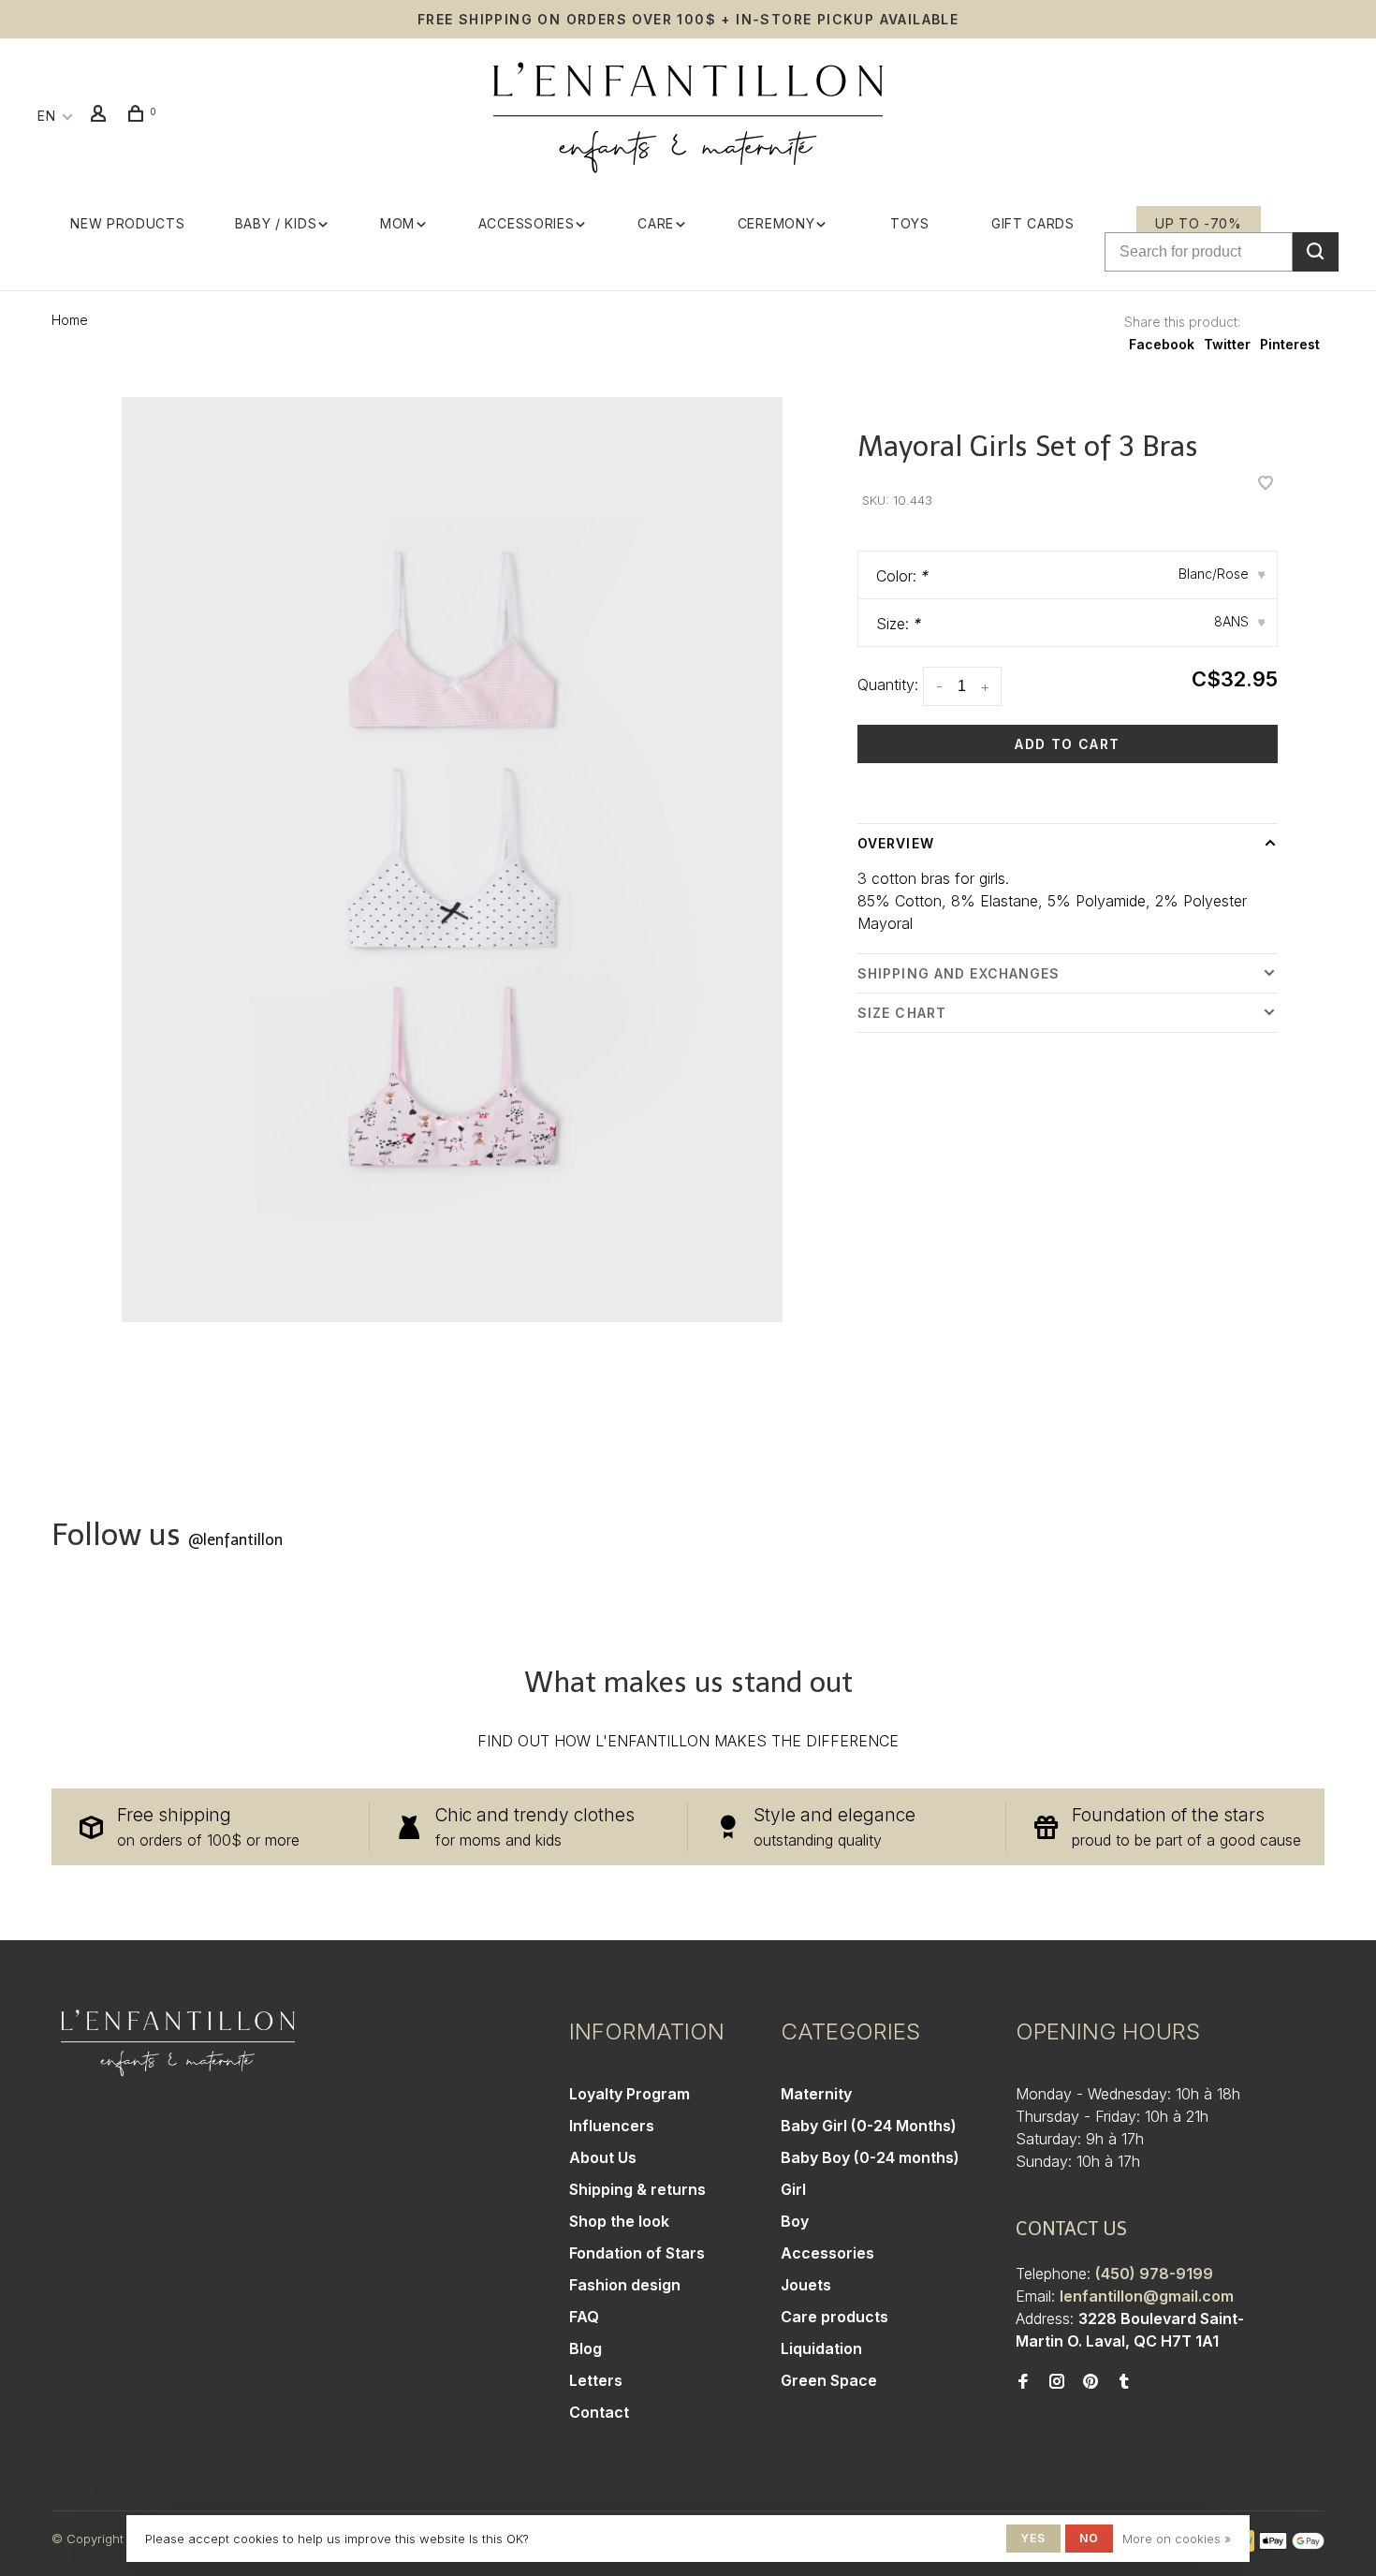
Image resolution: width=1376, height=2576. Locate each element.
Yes (1033, 2538)
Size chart (902, 1013)
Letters (596, 2380)
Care (656, 223)
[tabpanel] (452, 860)
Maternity (816, 2094)
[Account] (101, 116)
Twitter (1227, 344)
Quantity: (888, 684)
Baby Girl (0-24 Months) (869, 2126)
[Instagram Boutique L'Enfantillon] (1057, 2382)
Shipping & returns (637, 2189)
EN (46, 116)
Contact (599, 2412)
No (1089, 2538)
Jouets (806, 2285)
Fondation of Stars (637, 2253)
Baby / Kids (276, 223)
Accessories (527, 223)
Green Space (829, 2380)
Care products (834, 2317)
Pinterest (1290, 344)
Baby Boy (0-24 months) (870, 2157)
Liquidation (821, 2348)
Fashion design (625, 2285)
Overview (896, 843)
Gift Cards (1033, 223)
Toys (910, 223)
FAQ (584, 2317)
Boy (795, 2221)
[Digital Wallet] (1292, 2546)
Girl (793, 2189)
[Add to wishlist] (1266, 484)
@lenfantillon (235, 1540)
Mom (397, 223)
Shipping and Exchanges (959, 973)
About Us (603, 2157)
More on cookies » (1177, 2539)
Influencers (612, 2126)
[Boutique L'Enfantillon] (178, 2043)
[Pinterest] (1091, 2382)
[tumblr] (1124, 2382)
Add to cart (1067, 744)
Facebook (1162, 344)
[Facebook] (1023, 2382)
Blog (586, 2348)
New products (127, 223)
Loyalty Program (629, 2094)
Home (70, 320)
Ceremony (776, 223)
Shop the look (619, 2221)
